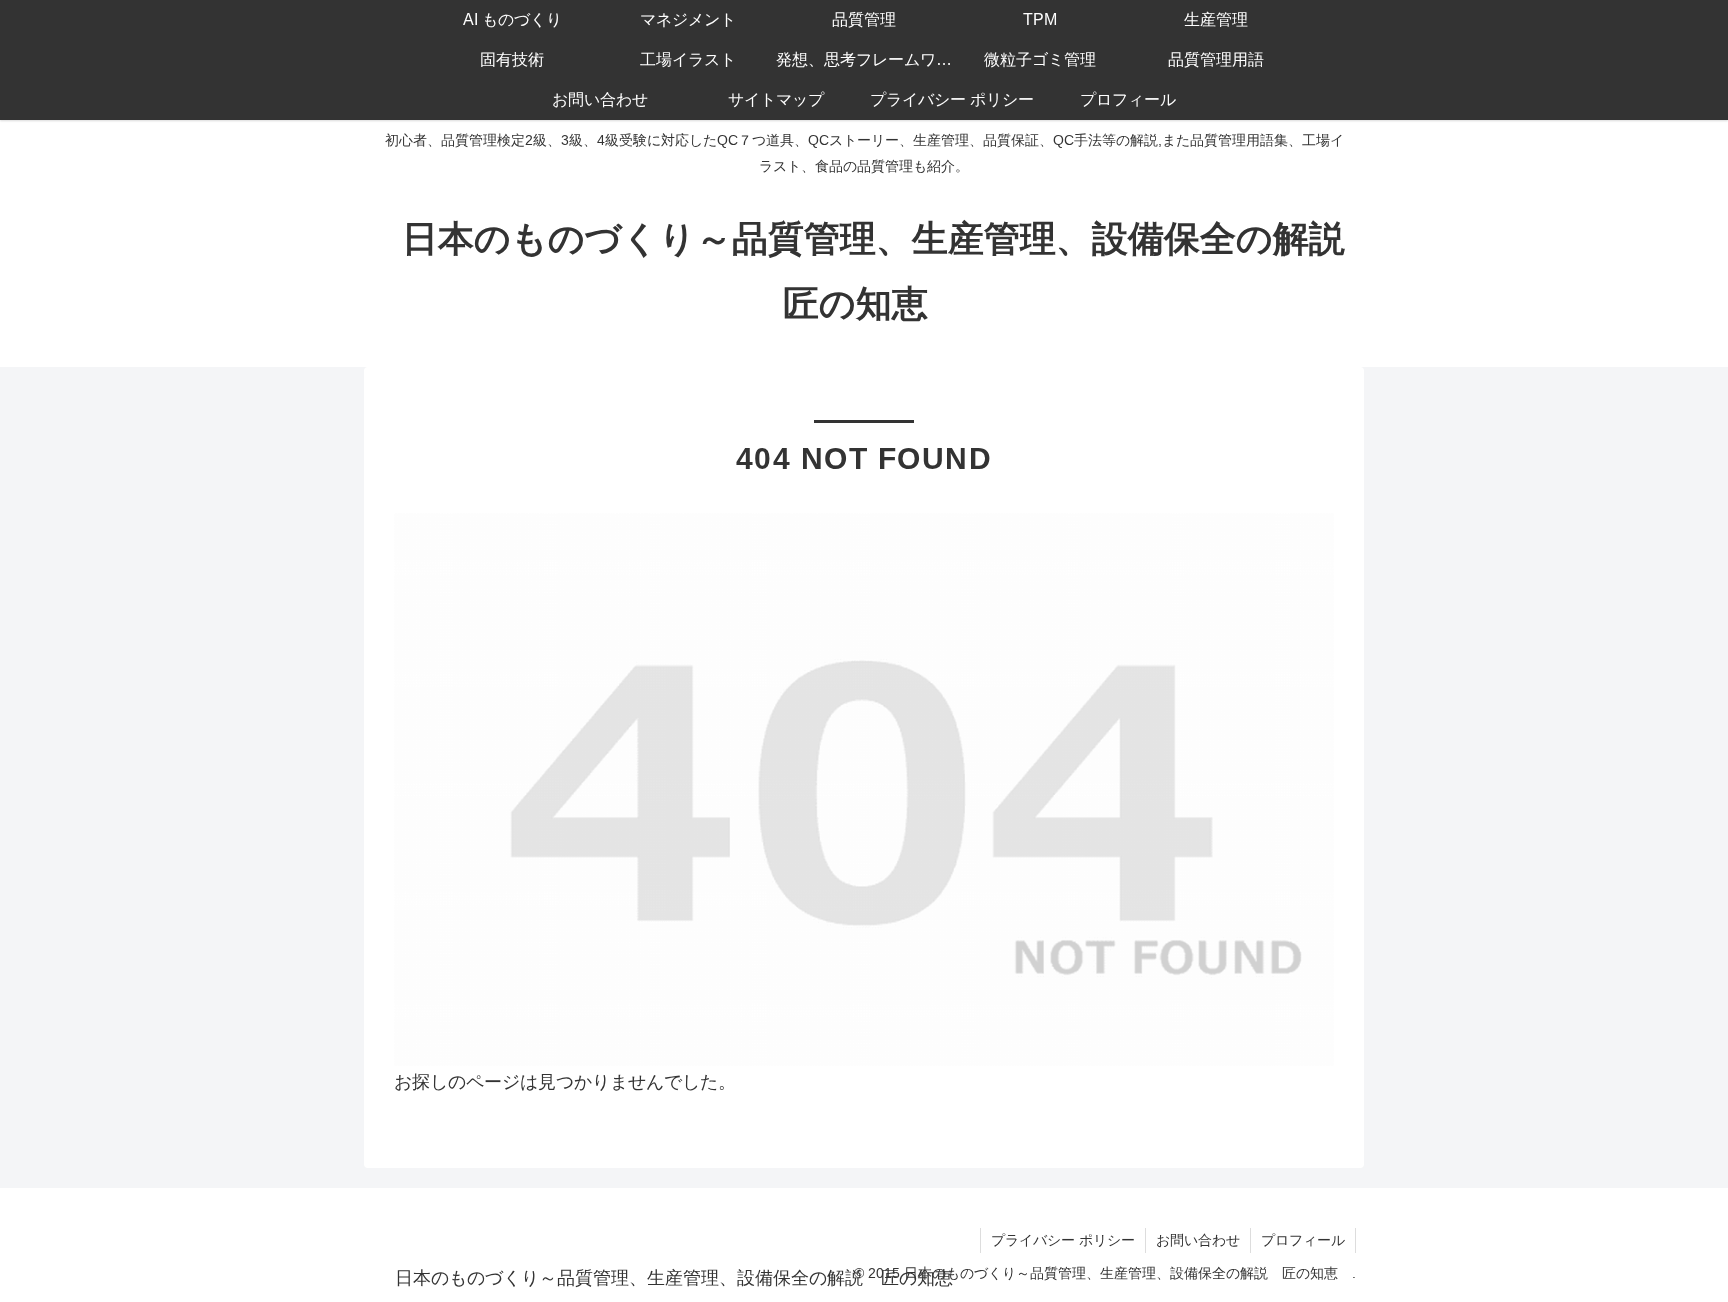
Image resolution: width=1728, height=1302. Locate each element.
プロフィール (1303, 1240)
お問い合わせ (1198, 1240)
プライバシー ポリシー (1063, 1240)
